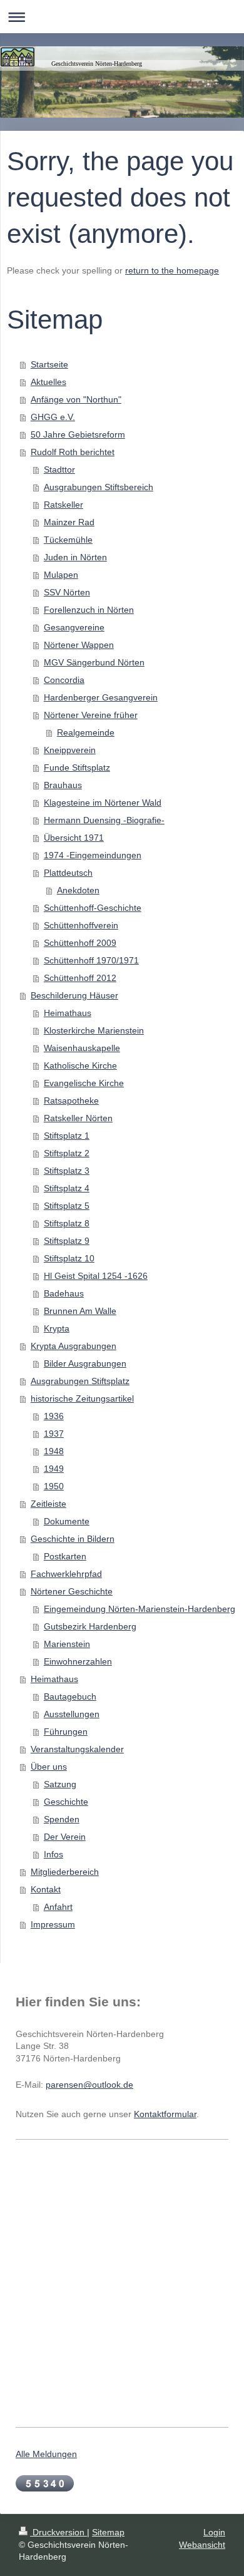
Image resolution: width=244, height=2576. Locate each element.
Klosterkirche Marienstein (94, 1030)
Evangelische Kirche (84, 1083)
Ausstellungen (72, 1714)
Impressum (53, 1924)
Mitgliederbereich (65, 1872)
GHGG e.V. (53, 417)
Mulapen (61, 575)
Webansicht (202, 2545)
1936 (54, 1416)
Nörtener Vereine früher (91, 715)
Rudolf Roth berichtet (73, 452)
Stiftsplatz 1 (67, 1136)
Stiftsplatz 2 (67, 1153)
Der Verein (65, 1837)
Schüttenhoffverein (81, 925)
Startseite (49, 364)
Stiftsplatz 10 (69, 1258)
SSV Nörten (67, 592)
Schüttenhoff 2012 (80, 978)
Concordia (64, 680)
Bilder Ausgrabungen (85, 1363)
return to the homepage (172, 270)
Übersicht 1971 (74, 838)
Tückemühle (68, 540)
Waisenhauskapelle (82, 1048)
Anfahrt (58, 1907)
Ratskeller (64, 505)
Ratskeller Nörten (78, 1118)
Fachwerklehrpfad (66, 1574)
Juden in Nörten (75, 557)
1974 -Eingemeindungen (93, 855)
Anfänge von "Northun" (76, 399)
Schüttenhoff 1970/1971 (91, 960)
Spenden (62, 1819)
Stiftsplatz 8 (67, 1223)
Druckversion (58, 2532)
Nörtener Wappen (79, 645)
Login (214, 2532)
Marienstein (67, 1644)
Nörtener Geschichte (72, 1591)
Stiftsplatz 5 (67, 1206)
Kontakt (46, 1889)
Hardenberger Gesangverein (101, 697)
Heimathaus (68, 1013)
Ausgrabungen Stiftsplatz (80, 1381)
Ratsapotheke (71, 1101)
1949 (54, 1469)
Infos (53, 1854)
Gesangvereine (74, 627)
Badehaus (64, 1293)
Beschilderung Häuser (74, 995)
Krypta (57, 1328)
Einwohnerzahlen (78, 1661)
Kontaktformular (165, 2114)
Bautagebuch (70, 1696)
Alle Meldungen (46, 2454)
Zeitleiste (48, 1504)
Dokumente (67, 1521)
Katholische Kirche (80, 1065)
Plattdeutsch (68, 873)
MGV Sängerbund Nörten (94, 662)
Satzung (60, 1784)
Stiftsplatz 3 (67, 1171)
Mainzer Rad (69, 522)
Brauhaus (63, 785)
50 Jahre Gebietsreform (78, 434)
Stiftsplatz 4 (67, 1188)
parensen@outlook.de (89, 2085)
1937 (54, 1434)
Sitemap (108, 2532)
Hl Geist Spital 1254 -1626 (96, 1276)
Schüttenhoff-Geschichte (93, 908)
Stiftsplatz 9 (67, 1241)
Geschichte (66, 1802)
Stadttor (59, 470)
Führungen (66, 1732)
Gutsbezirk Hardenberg (90, 1626)
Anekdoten (78, 890)
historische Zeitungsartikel (82, 1398)
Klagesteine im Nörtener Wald (103, 803)
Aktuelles (48, 382)
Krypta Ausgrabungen (74, 1346)
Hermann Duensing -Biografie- (104, 820)
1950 (54, 1486)
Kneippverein (70, 750)
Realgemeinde (86, 732)
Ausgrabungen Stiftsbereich (99, 487)
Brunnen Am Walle (80, 1311)
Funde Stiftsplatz (77, 767)
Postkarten (65, 1556)
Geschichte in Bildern (73, 1539)
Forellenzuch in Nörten (89, 610)
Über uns (49, 1767)
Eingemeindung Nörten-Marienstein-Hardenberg (140, 1609)
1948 (54, 1451)
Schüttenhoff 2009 (80, 943)
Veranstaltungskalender (77, 1749)
